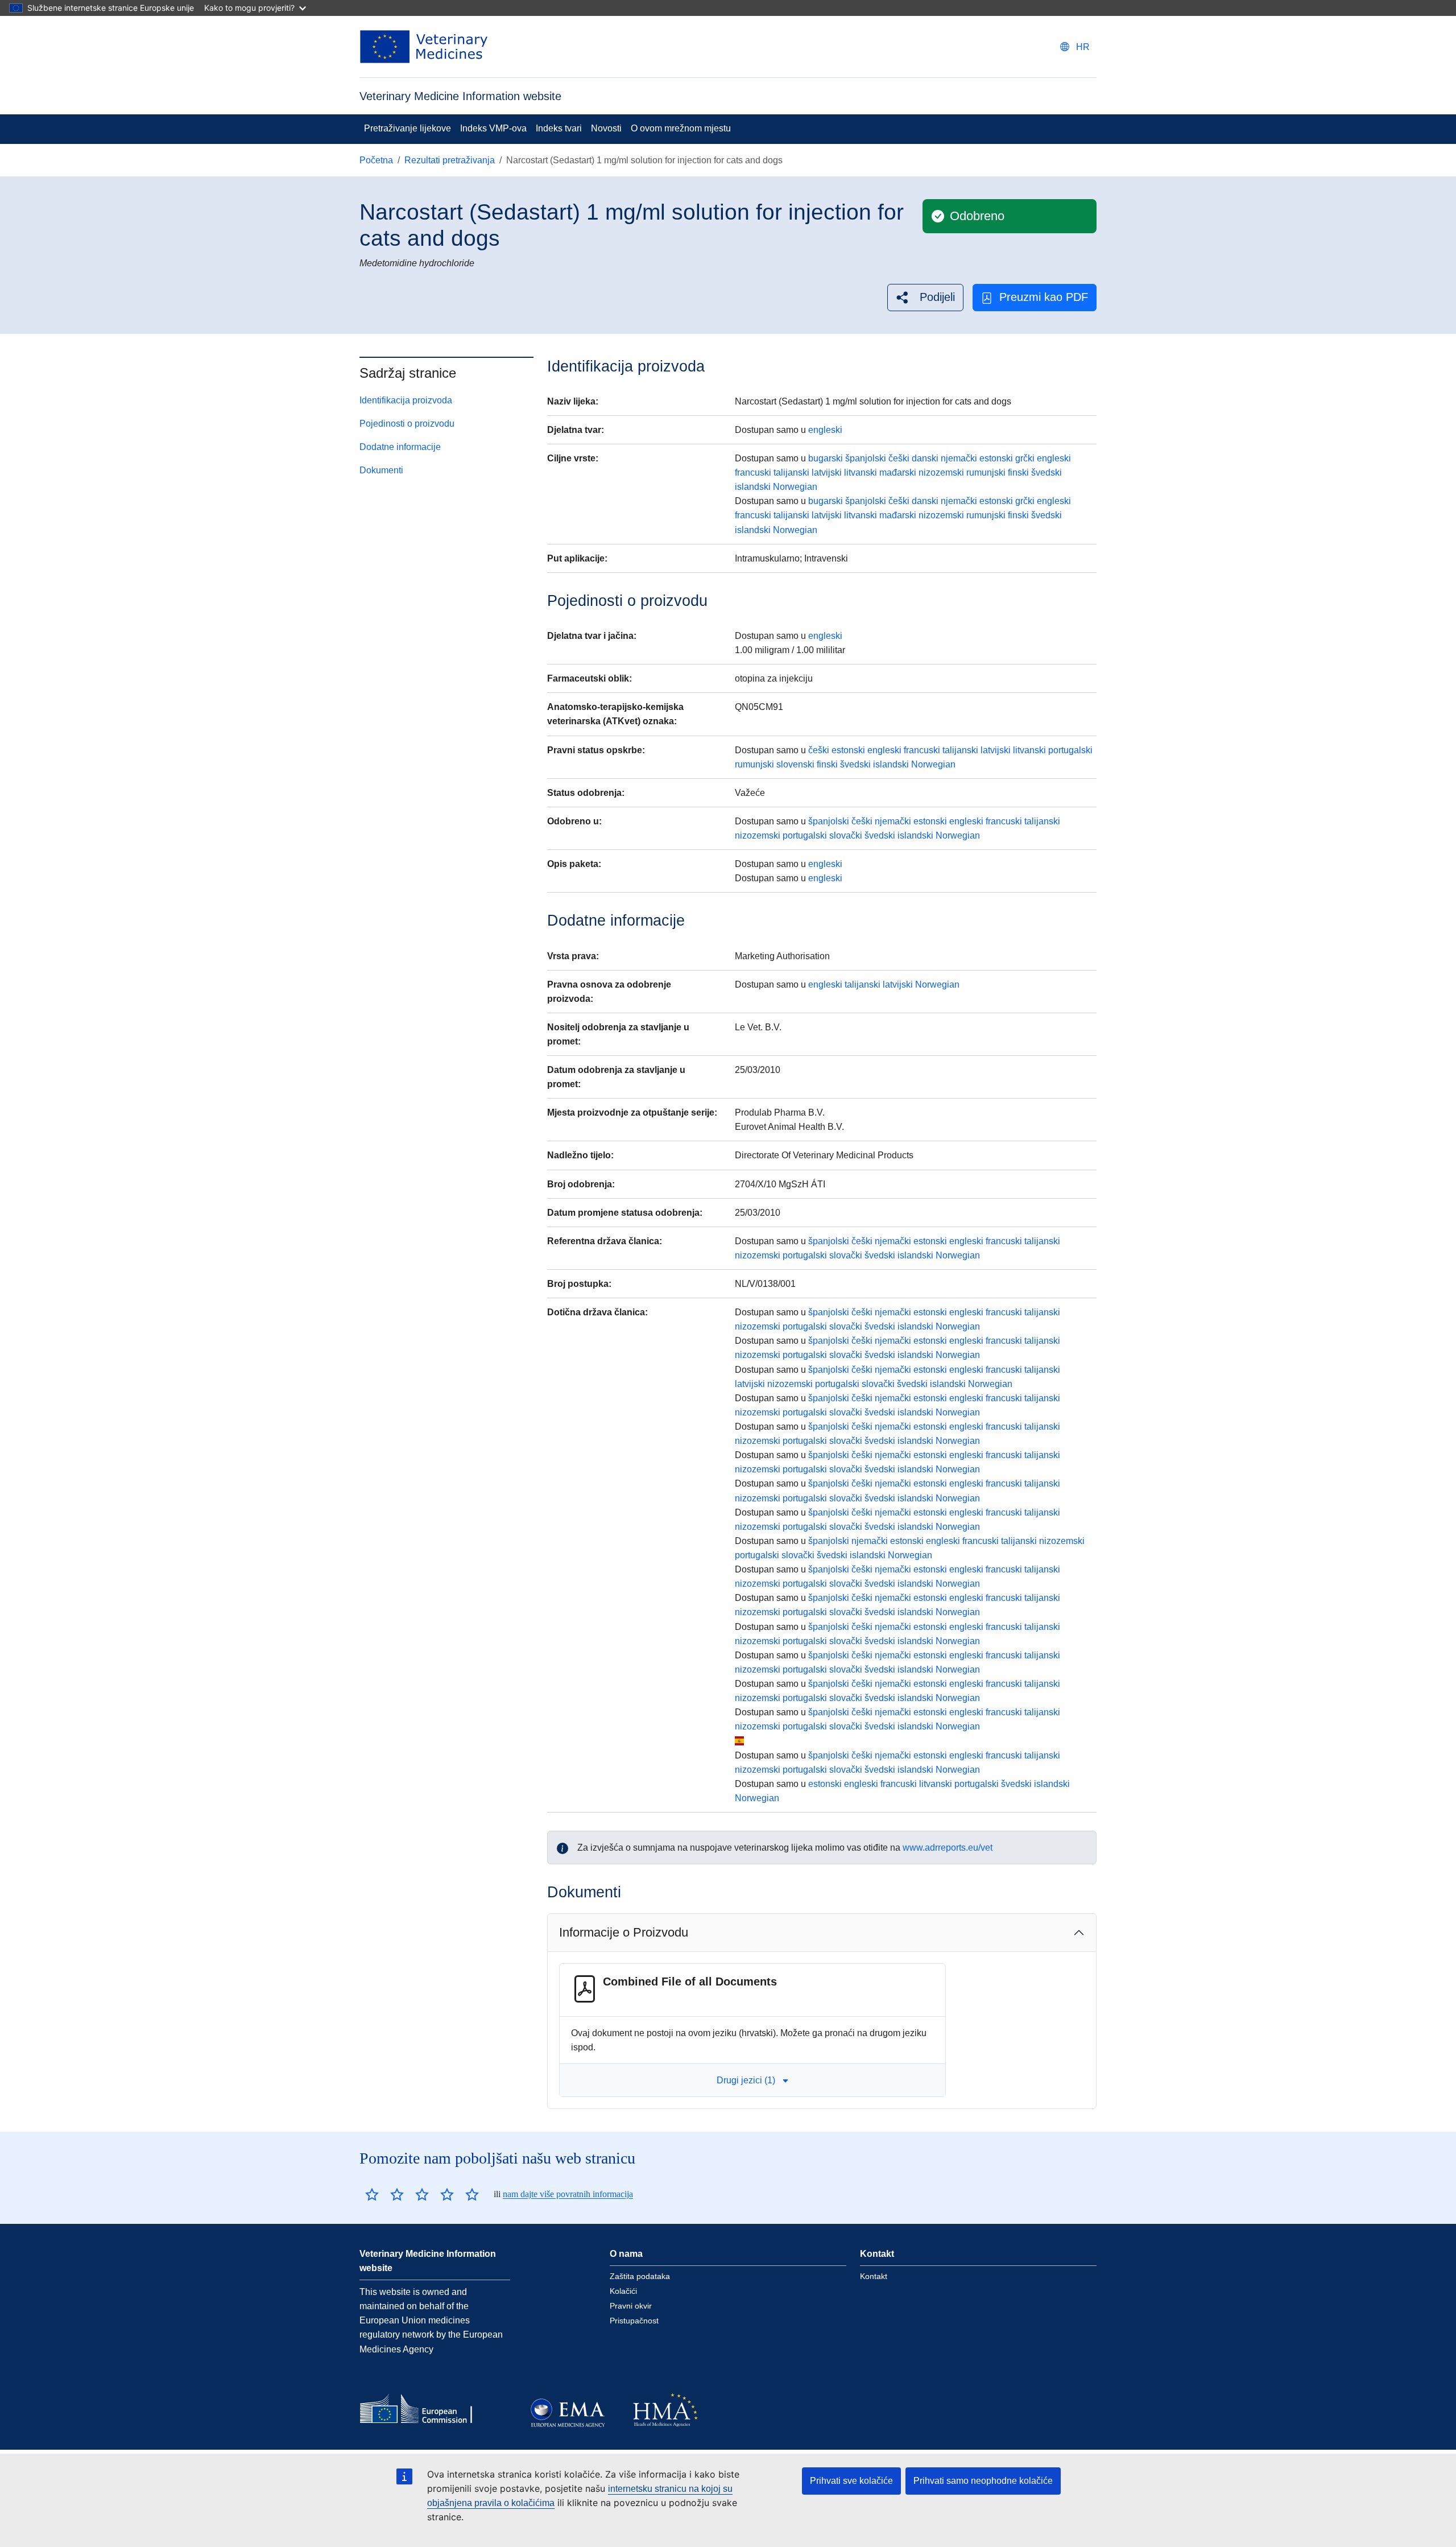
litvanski (861, 472)
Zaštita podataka (640, 2276)
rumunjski (986, 472)
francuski (753, 472)
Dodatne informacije (400, 447)
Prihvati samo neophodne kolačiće (983, 2481)
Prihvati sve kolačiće (851, 2481)
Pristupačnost (634, 2321)
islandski (753, 487)
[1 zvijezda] (372, 2194)
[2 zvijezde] (384, 2194)
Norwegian (795, 487)
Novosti (606, 128)
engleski (825, 430)
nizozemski (941, 472)
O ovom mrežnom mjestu (681, 128)
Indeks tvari (559, 128)
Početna (376, 160)
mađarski (898, 472)
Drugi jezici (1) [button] (746, 2080)
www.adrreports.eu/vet (948, 1848)
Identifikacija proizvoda (406, 400)
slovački (846, 835)
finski (1018, 472)
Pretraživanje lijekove (408, 128)
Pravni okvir (631, 2306)
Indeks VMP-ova (493, 128)
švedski (1046, 472)
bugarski (826, 458)
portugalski (1070, 750)
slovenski (795, 764)
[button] (925, 297)
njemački (959, 458)
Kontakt (874, 2276)
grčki (1025, 458)
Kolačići (623, 2291)
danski (925, 458)
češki (899, 458)
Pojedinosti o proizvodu (407, 424)
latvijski (827, 472)
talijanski (791, 472)
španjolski (866, 458)
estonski (996, 458)
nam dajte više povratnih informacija (568, 2194)
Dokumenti (381, 470)
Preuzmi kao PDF (1044, 297)
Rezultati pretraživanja (450, 160)
